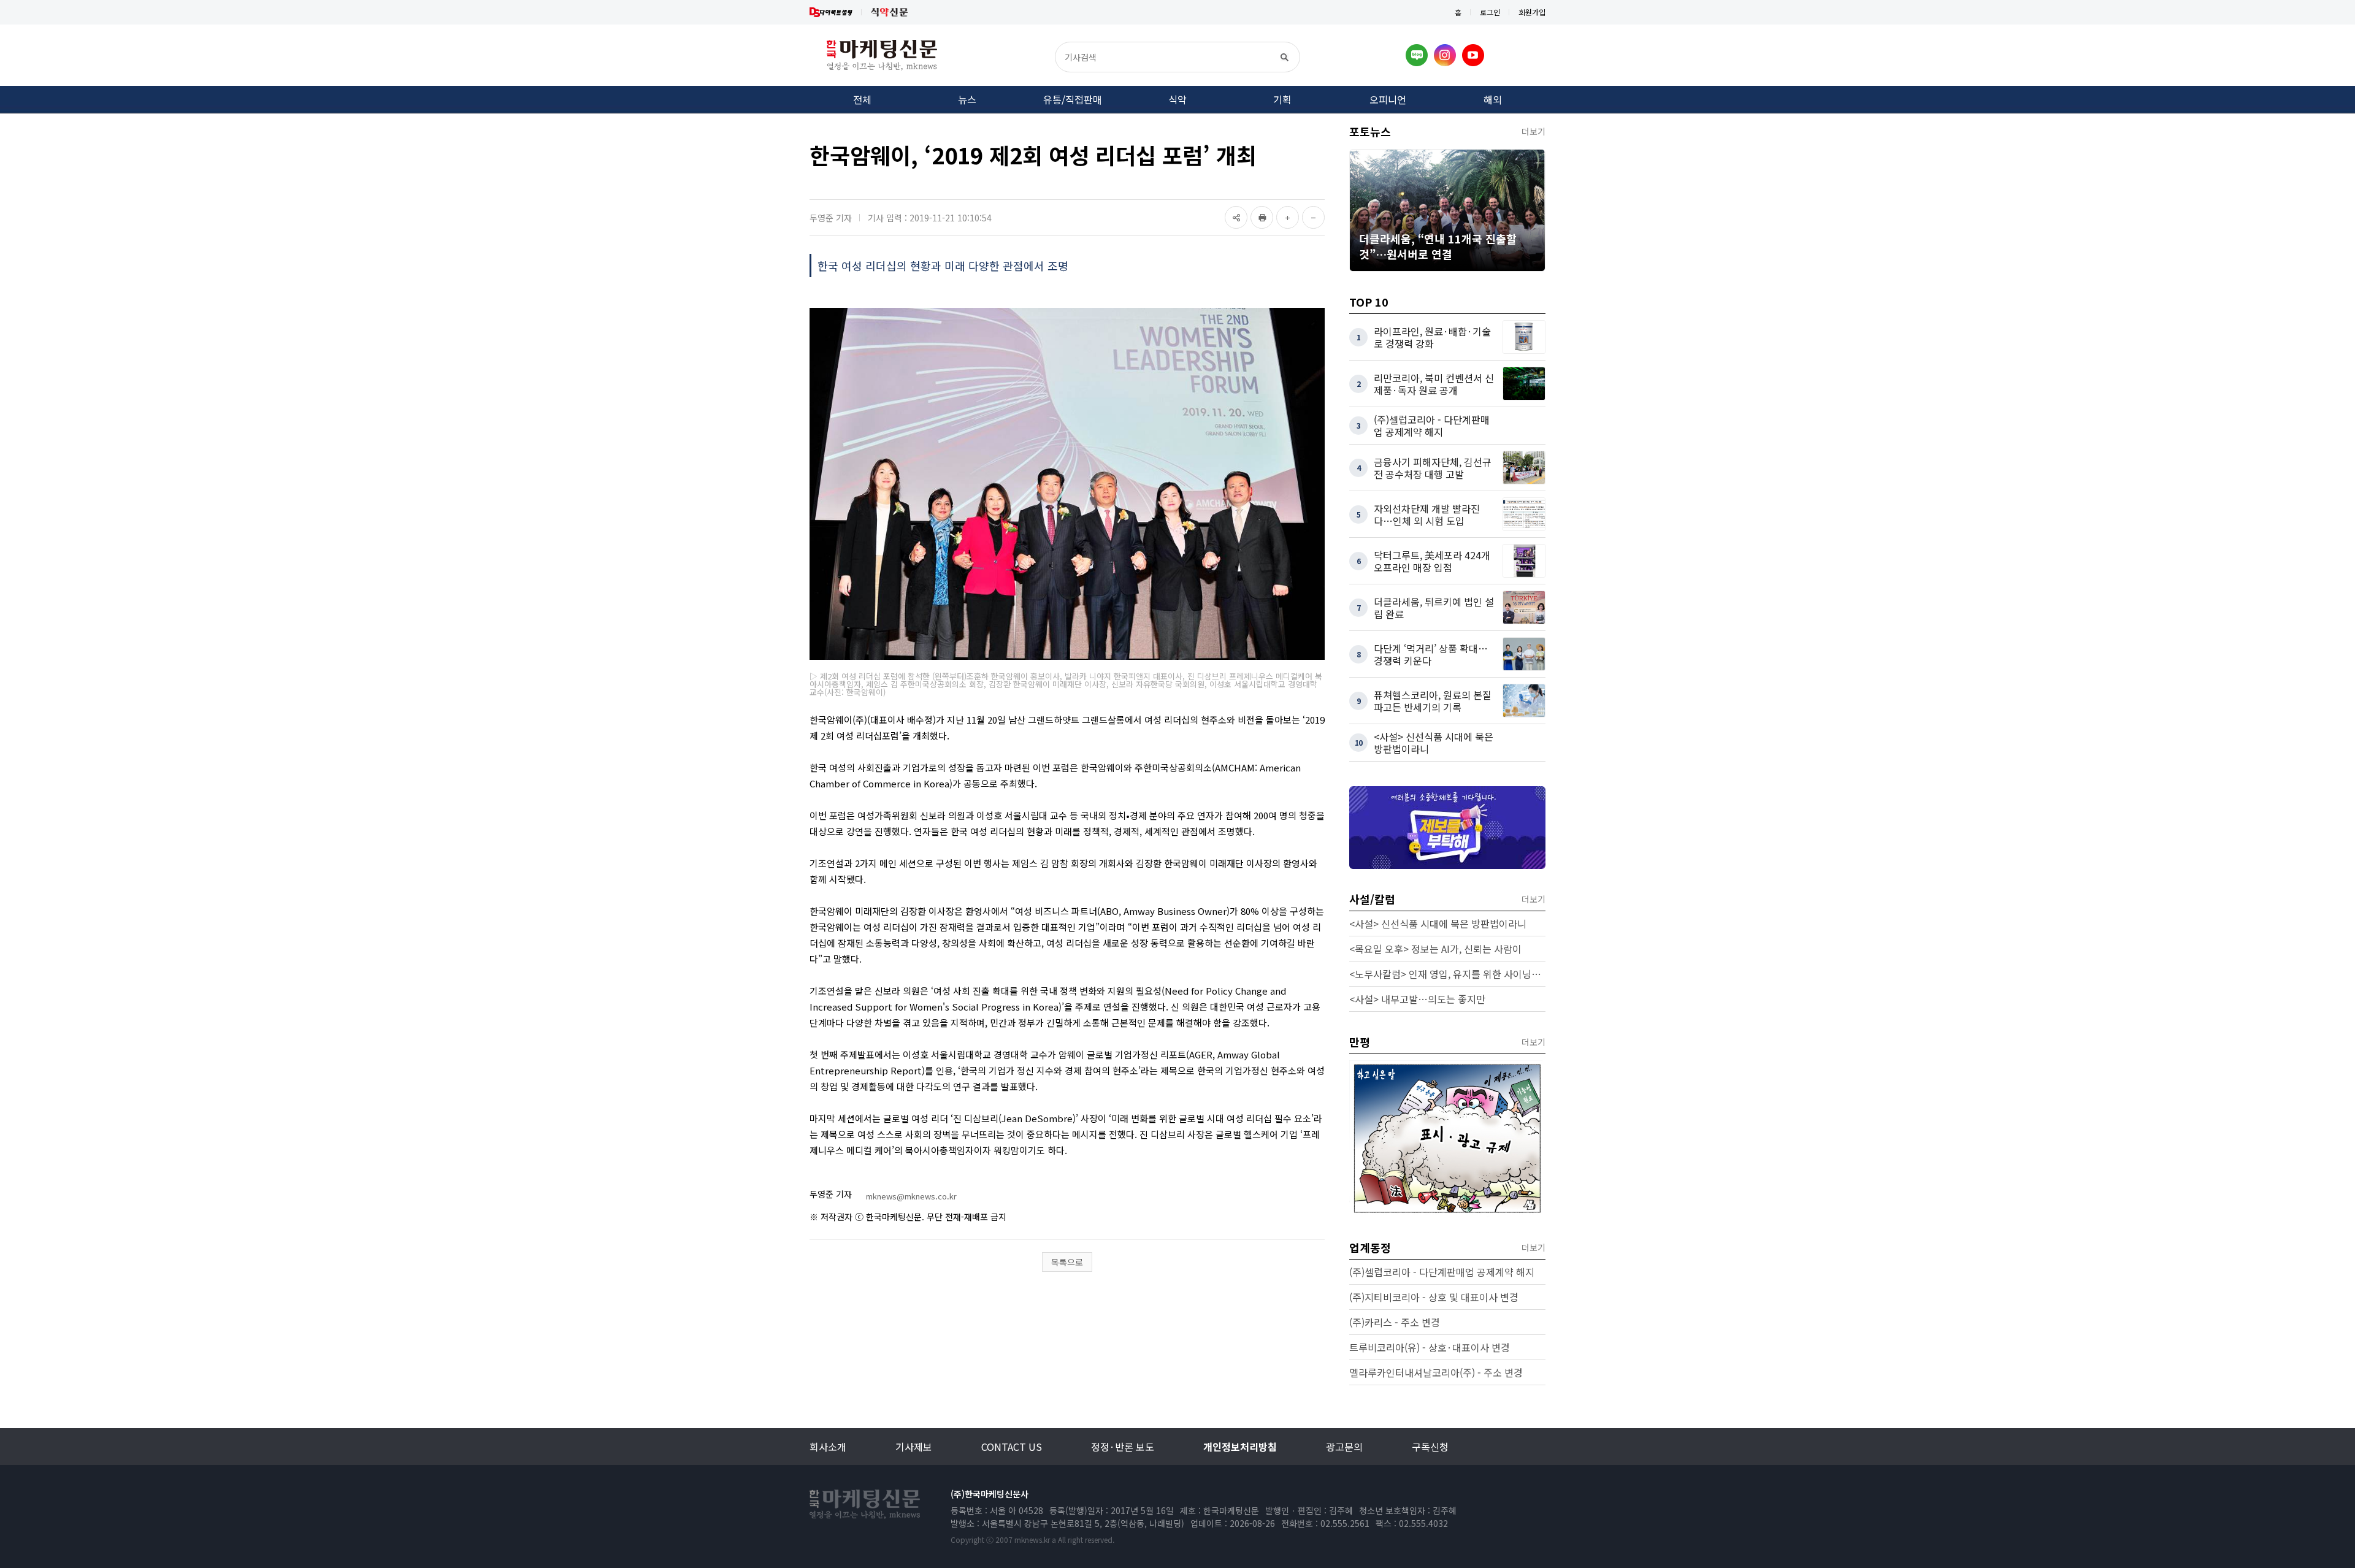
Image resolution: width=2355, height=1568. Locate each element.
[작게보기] (1313, 217)
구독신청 (1430, 1447)
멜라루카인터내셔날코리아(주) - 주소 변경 (1436, 1372)
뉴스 (967, 99)
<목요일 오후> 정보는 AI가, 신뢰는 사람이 (1435, 949)
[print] (1262, 217)
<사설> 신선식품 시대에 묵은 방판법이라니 (1438, 924)
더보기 (1534, 131)
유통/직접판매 (1073, 99)
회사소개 (828, 1447)
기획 (1282, 99)
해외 (1493, 99)
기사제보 (914, 1447)
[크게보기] (1288, 217)
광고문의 (1344, 1447)
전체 (862, 99)
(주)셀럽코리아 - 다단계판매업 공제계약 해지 (1442, 1272)
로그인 (1490, 12)
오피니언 (1388, 99)
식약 (1177, 99)
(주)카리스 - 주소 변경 (1395, 1322)
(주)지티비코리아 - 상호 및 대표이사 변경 (1434, 1297)
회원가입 (1532, 12)
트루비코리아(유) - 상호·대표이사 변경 (1430, 1347)
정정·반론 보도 (1123, 1447)
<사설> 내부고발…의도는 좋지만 (1417, 999)
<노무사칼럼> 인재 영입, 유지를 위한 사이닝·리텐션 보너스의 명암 (1447, 974)
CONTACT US (1012, 1447)
